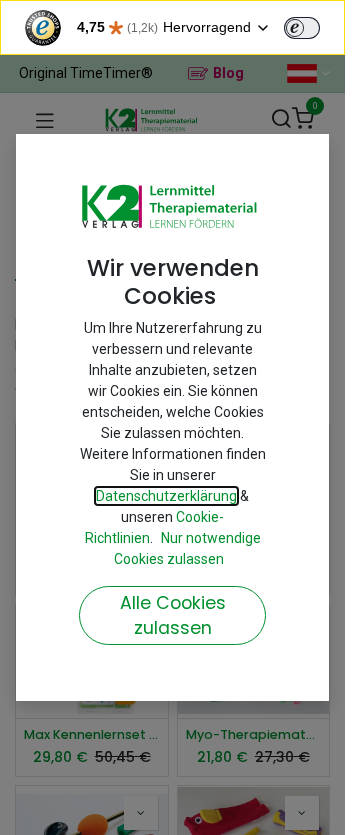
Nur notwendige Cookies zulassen (187, 548)
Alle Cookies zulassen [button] (173, 615)
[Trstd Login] (314, 26)
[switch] (302, 28)
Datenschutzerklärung (166, 496)
